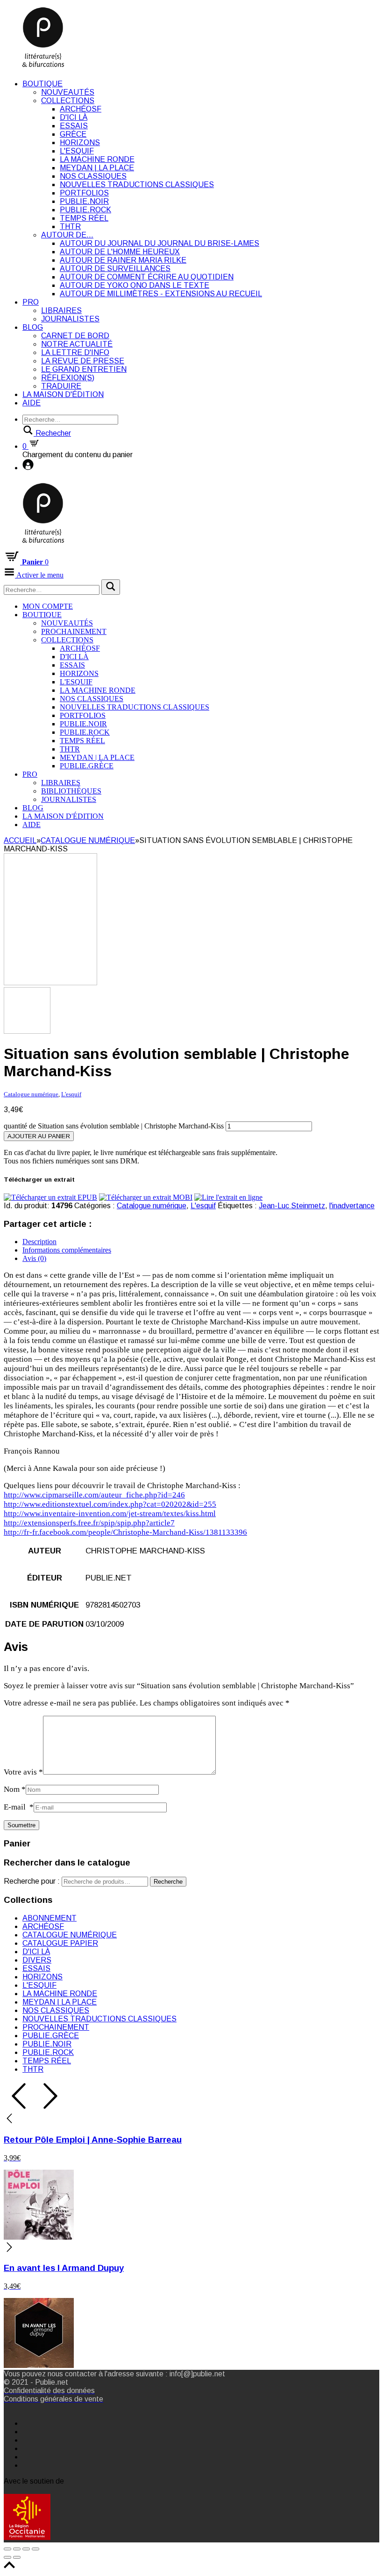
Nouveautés (68, 92)
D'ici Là (74, 117)
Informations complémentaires (67, 1250)
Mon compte (48, 606)
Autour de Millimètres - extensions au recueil (161, 294)
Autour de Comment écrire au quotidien (147, 277)
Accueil (20, 840)
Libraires (61, 310)
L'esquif (77, 151)
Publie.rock (85, 210)
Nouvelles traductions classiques (137, 184)
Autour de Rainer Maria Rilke (123, 260)
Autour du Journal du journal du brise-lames (160, 243)
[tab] (201, 1242)
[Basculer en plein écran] (26, 2549)
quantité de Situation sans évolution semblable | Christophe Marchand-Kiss (114, 1126)
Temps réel (84, 218)
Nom (15, 1789)
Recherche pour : (32, 1881)
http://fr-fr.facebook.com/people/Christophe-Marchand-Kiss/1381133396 (125, 1532)
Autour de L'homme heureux (120, 252)
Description (39, 1242)
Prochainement (74, 631)
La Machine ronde (97, 159)
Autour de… (67, 235)
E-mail (19, 1807)
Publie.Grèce (87, 766)
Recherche (168, 1882)
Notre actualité (77, 344)
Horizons (80, 143)
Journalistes (70, 319)
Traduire (61, 386)
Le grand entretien (84, 369)
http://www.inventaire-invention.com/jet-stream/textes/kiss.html (110, 1514)
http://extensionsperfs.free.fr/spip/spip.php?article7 (89, 1523)
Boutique (43, 84)
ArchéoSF (81, 109)
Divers (37, 1960)
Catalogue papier (60, 1943)
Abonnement (50, 1918)
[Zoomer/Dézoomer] (35, 2549)
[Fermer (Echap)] (7, 2549)
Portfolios (84, 193)
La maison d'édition (63, 394)
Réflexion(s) (68, 378)
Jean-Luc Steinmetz (292, 1206)
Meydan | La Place (97, 168)
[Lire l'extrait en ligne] (228, 1197)
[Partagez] (17, 2549)
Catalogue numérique (88, 840)
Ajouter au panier (39, 1136)
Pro (31, 302)
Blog (33, 327)
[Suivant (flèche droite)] (17, 2557)
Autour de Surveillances (115, 268)
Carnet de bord (75, 336)
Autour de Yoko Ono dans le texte (135, 285)
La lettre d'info (75, 352)
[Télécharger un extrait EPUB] (50, 1197)
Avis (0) (34, 1258)
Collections (68, 101)
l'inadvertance (352, 1206)
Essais (74, 126)
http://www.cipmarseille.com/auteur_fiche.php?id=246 (94, 1495)
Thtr (70, 226)
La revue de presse (83, 361)
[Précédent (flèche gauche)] (7, 2557)
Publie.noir (84, 201)
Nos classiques (93, 176)
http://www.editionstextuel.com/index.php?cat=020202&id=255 (110, 1504)
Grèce (73, 134)
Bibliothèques (71, 791)
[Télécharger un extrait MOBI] (146, 1197)
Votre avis (23, 1772)
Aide (32, 403)
